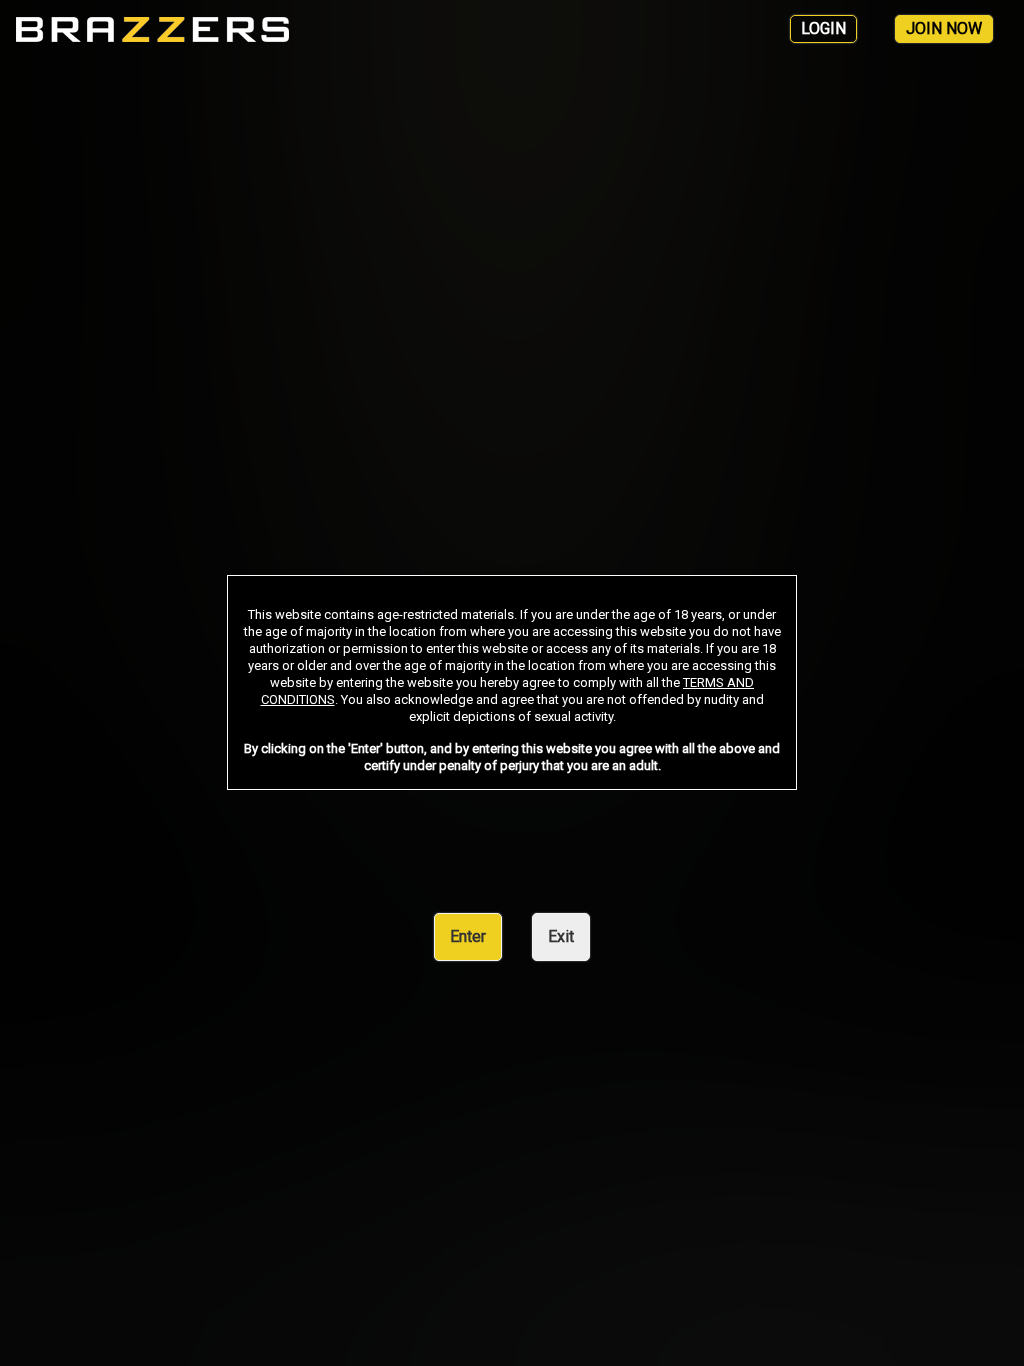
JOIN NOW (944, 28)
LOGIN (823, 28)
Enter (468, 936)
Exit (561, 936)
